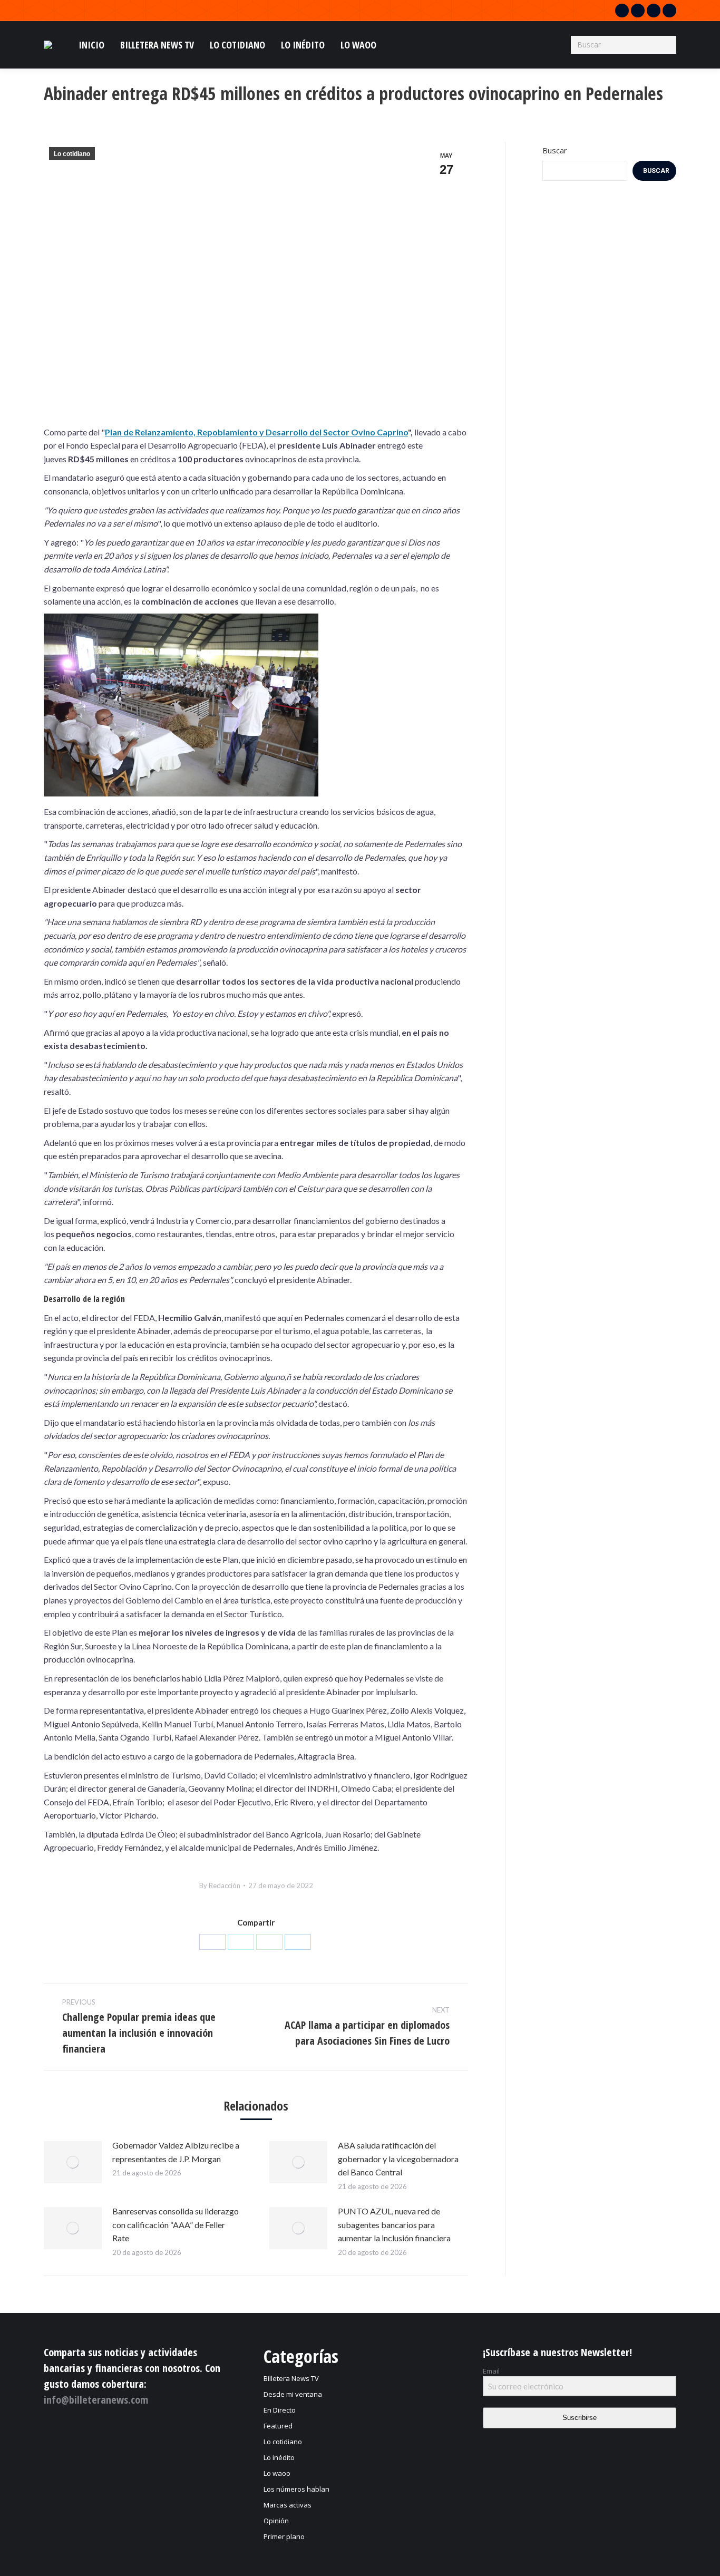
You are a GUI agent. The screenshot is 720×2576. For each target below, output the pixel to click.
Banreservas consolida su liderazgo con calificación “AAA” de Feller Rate (176, 2224)
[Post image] (73, 2162)
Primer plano (284, 2536)
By (220, 1885)
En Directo (280, 2410)
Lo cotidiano (72, 154)
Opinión (276, 2521)
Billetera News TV (291, 2378)
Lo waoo (277, 2473)
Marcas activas (288, 2505)
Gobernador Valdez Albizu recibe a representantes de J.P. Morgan (176, 2152)
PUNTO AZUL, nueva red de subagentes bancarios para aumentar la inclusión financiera (394, 2224)
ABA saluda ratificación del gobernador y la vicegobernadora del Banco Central (398, 2159)
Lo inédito (279, 2457)
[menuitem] (91, 45)
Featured (278, 2426)
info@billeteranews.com (96, 2400)
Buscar (555, 150)
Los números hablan (296, 2489)
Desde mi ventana (293, 2394)
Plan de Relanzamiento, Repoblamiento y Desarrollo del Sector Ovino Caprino (256, 432)
